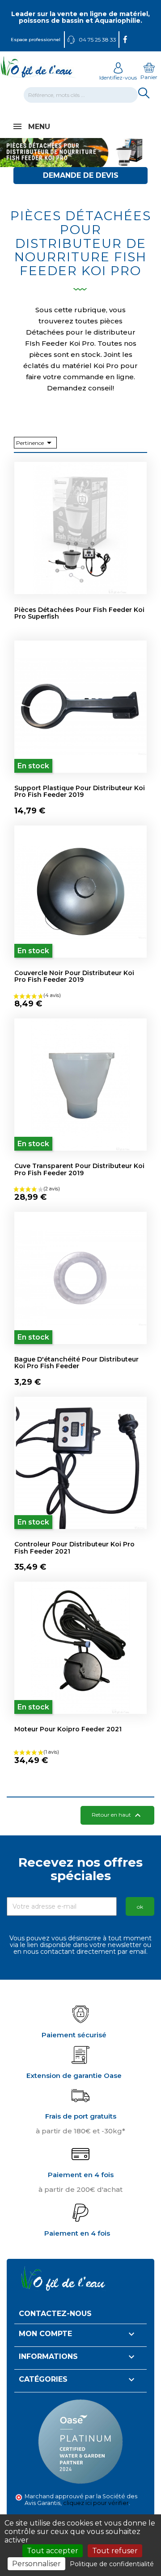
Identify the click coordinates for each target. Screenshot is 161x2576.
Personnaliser (36, 2564)
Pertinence (35, 443)
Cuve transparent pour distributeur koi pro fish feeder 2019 (79, 1169)
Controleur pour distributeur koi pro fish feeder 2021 (74, 1548)
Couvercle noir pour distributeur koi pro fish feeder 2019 (74, 976)
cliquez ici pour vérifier (96, 2503)
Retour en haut (117, 1815)
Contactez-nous (55, 2314)
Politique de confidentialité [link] (112, 2564)
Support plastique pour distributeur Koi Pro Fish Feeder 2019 (80, 791)
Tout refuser (115, 2551)
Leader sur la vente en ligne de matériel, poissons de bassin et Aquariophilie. (80, 17)
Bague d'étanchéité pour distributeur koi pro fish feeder (76, 1363)
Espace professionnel (36, 40)
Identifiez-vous (118, 77)
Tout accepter (53, 2551)
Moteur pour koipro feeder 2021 (68, 1729)
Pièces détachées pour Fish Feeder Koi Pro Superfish (79, 613)
